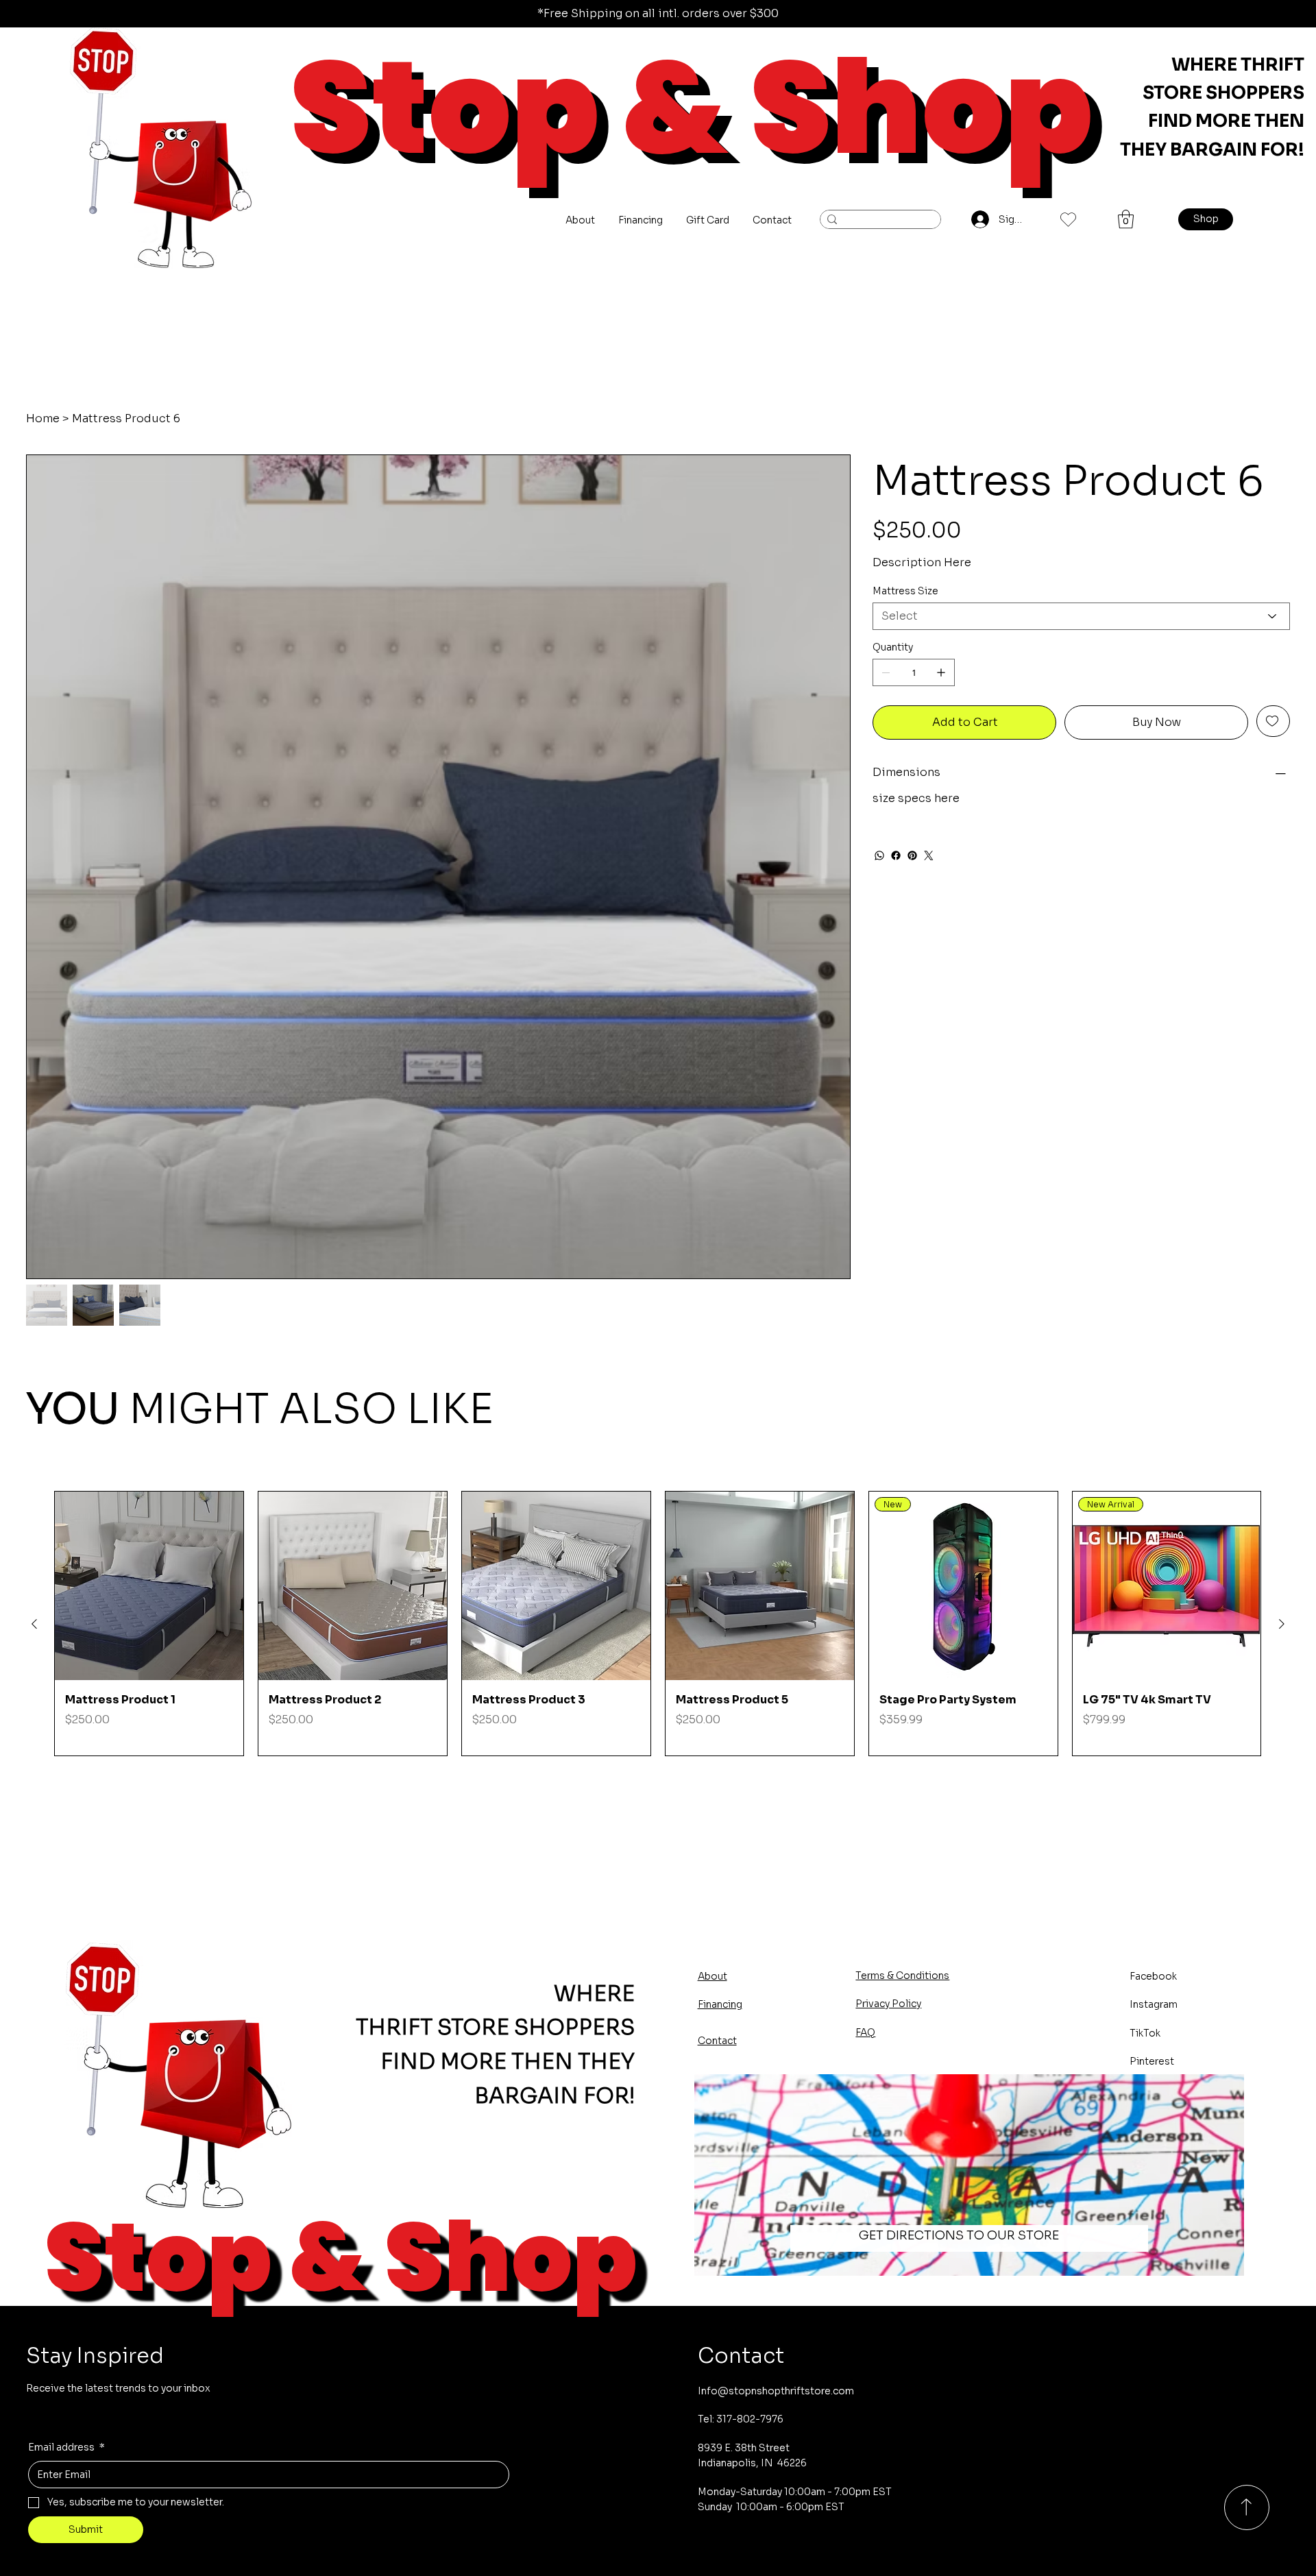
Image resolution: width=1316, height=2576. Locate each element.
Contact (717, 2041)
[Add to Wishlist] (1273, 721)
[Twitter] (929, 855)
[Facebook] (896, 855)
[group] (658, 1624)
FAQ (865, 2032)
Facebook (1153, 1976)
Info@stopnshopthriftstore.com (776, 2391)
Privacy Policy (888, 2004)
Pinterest (1152, 2061)
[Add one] (941, 672)
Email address (66, 2447)
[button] (1126, 219)
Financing (720, 2004)
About (712, 1976)
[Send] (1247, 2507)
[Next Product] (1282, 1624)
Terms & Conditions (902, 1976)
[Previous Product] (34, 1624)
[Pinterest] (912, 855)
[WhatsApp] (879, 855)
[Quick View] (149, 1586)
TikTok (1145, 2033)
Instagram (1154, 2004)
